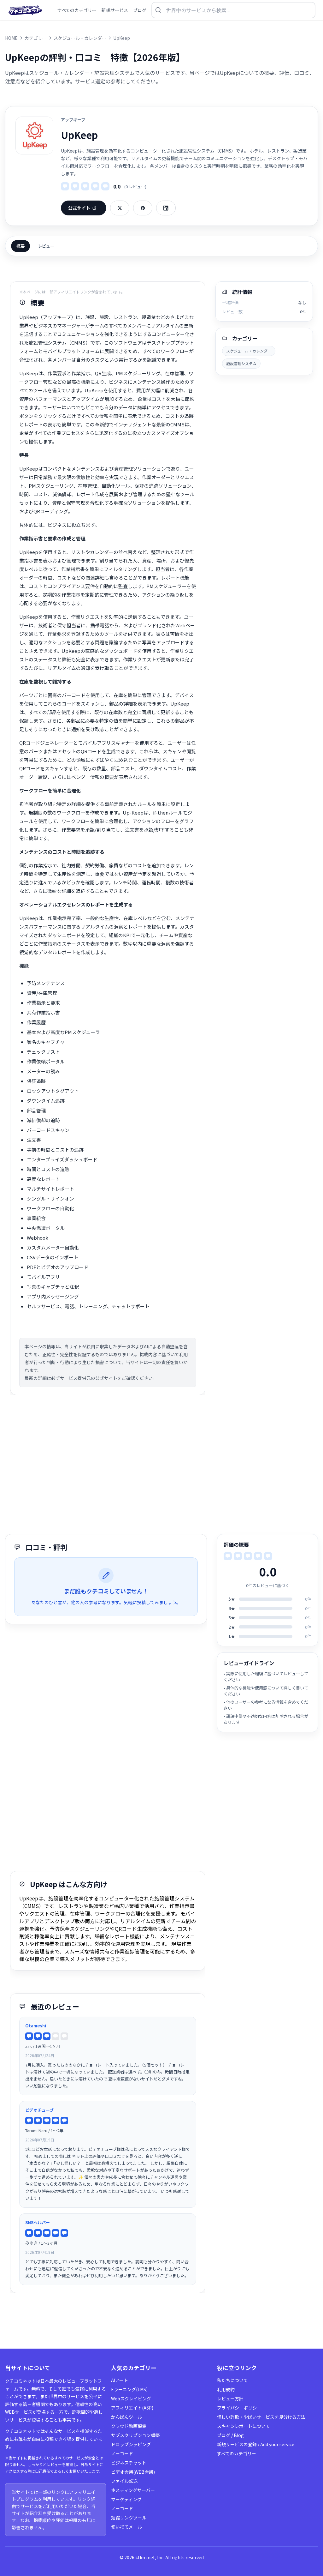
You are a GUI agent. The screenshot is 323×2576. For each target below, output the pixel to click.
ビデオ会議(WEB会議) (133, 2472)
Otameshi (36, 2026)
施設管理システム (241, 363)
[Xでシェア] (120, 208)
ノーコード (122, 2453)
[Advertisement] (161, 1465)
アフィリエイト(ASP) (132, 2408)
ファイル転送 (124, 2481)
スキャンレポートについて (244, 2426)
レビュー (46, 246)
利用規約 (226, 2389)
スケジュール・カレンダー (249, 351)
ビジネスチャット (129, 2463)
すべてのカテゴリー (237, 2453)
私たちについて (232, 2380)
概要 (21, 246)
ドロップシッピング (131, 2444)
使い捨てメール (126, 2527)
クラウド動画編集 (129, 2426)
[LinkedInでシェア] (166, 208)
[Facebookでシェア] (143, 208)
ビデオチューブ (39, 2110)
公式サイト (79, 208)
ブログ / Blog (230, 2435)
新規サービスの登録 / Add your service (256, 2444)
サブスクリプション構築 (135, 2435)
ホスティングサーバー (133, 2490)
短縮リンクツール (129, 2518)
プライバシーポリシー (239, 2408)
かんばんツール (126, 2417)
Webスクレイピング (131, 2398)
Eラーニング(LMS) (129, 2389)
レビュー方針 (230, 2398)
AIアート (120, 2380)
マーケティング (126, 2499)
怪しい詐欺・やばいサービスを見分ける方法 (261, 2417)
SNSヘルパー (38, 2222)
